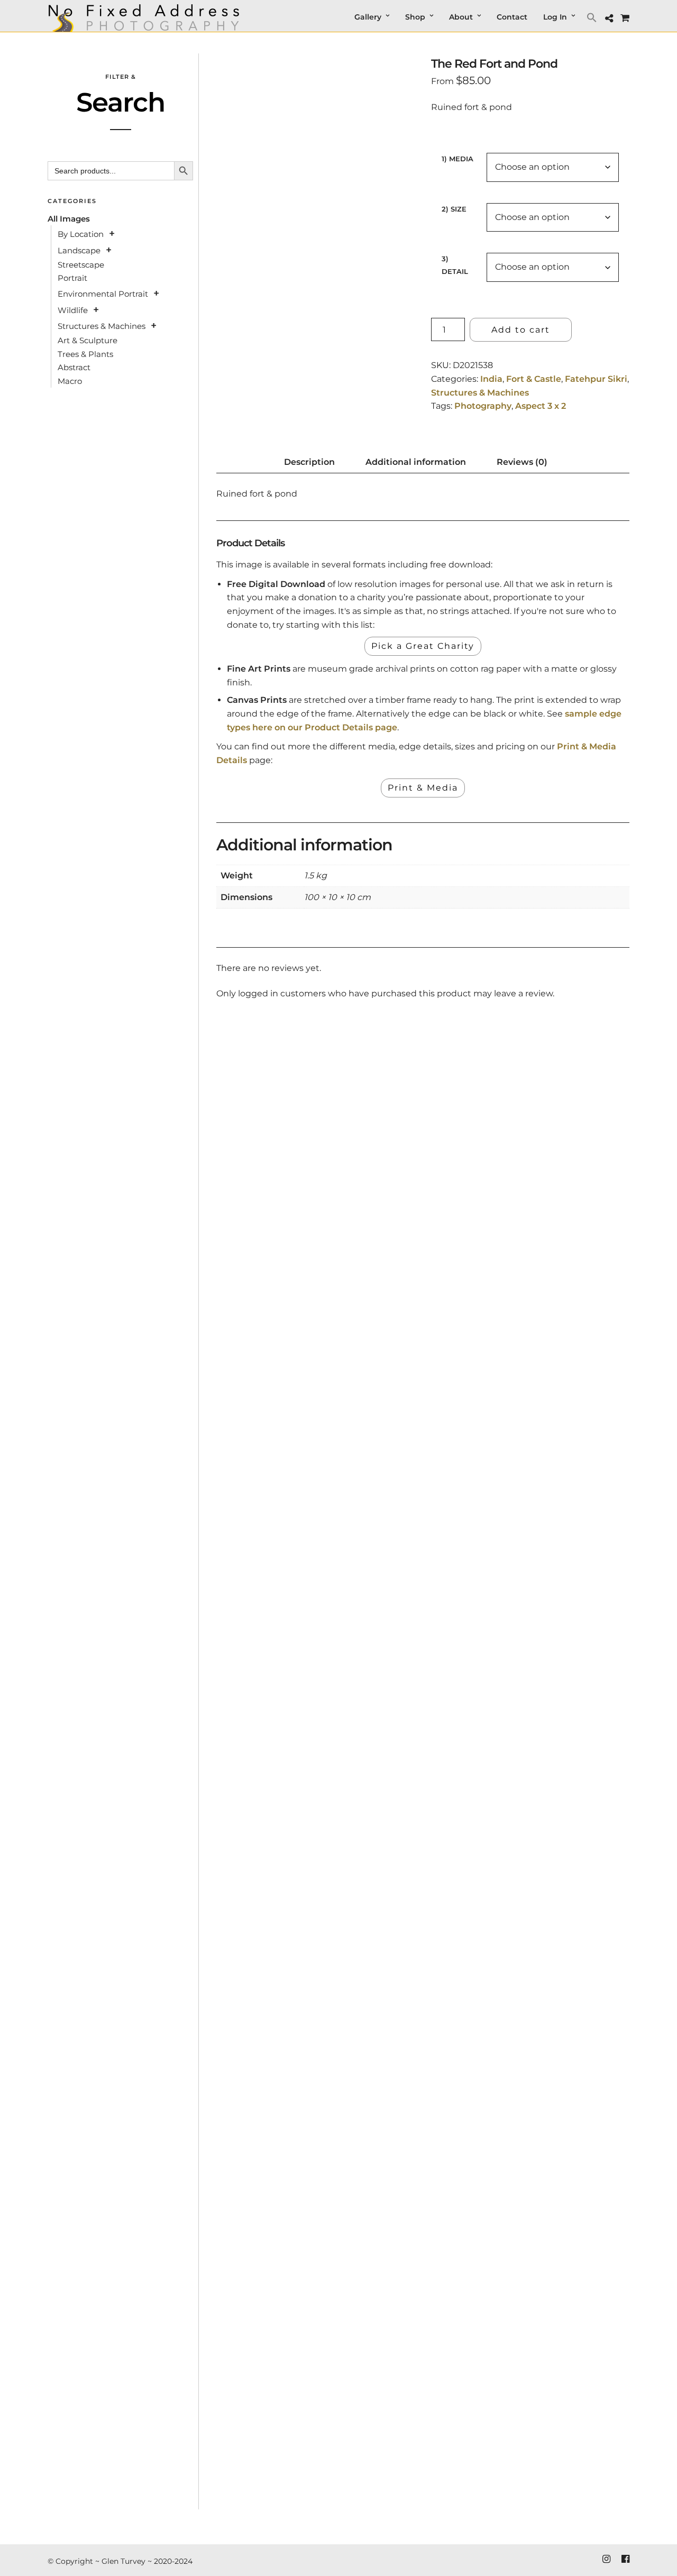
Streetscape (81, 265)
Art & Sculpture (88, 340)
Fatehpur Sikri (596, 379)
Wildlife (73, 310)
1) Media (458, 159)
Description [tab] (309, 462)
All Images (69, 219)
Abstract (74, 367)
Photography (483, 406)
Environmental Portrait (103, 294)
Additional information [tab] (416, 462)
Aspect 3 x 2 (541, 406)
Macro (70, 381)
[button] (593, 17)
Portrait (72, 278)
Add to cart (521, 330)
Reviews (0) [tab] (522, 462)
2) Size (454, 209)
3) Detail (455, 265)
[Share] (609, 19)
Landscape (79, 250)
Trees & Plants (85, 354)
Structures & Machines (480, 393)
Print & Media (423, 788)
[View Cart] (625, 18)
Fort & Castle (534, 379)
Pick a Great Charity (423, 646)
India (491, 379)
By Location (81, 234)
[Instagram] (606, 2559)
